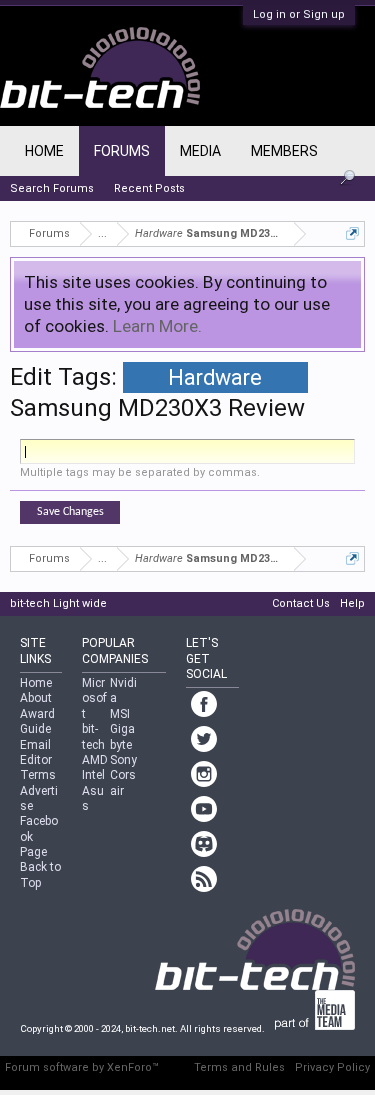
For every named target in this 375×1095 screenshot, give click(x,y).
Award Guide (37, 721)
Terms (38, 775)
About (36, 698)
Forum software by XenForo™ (82, 1067)
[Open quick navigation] (352, 233)
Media (200, 151)
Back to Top (40, 874)
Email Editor (36, 752)
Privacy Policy (332, 1067)
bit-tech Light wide (58, 603)
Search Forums (52, 188)
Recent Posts (149, 188)
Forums (122, 151)
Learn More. (157, 326)
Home (44, 151)
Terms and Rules (239, 1067)
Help (352, 603)
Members (284, 151)
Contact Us (301, 603)
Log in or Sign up (299, 14)
